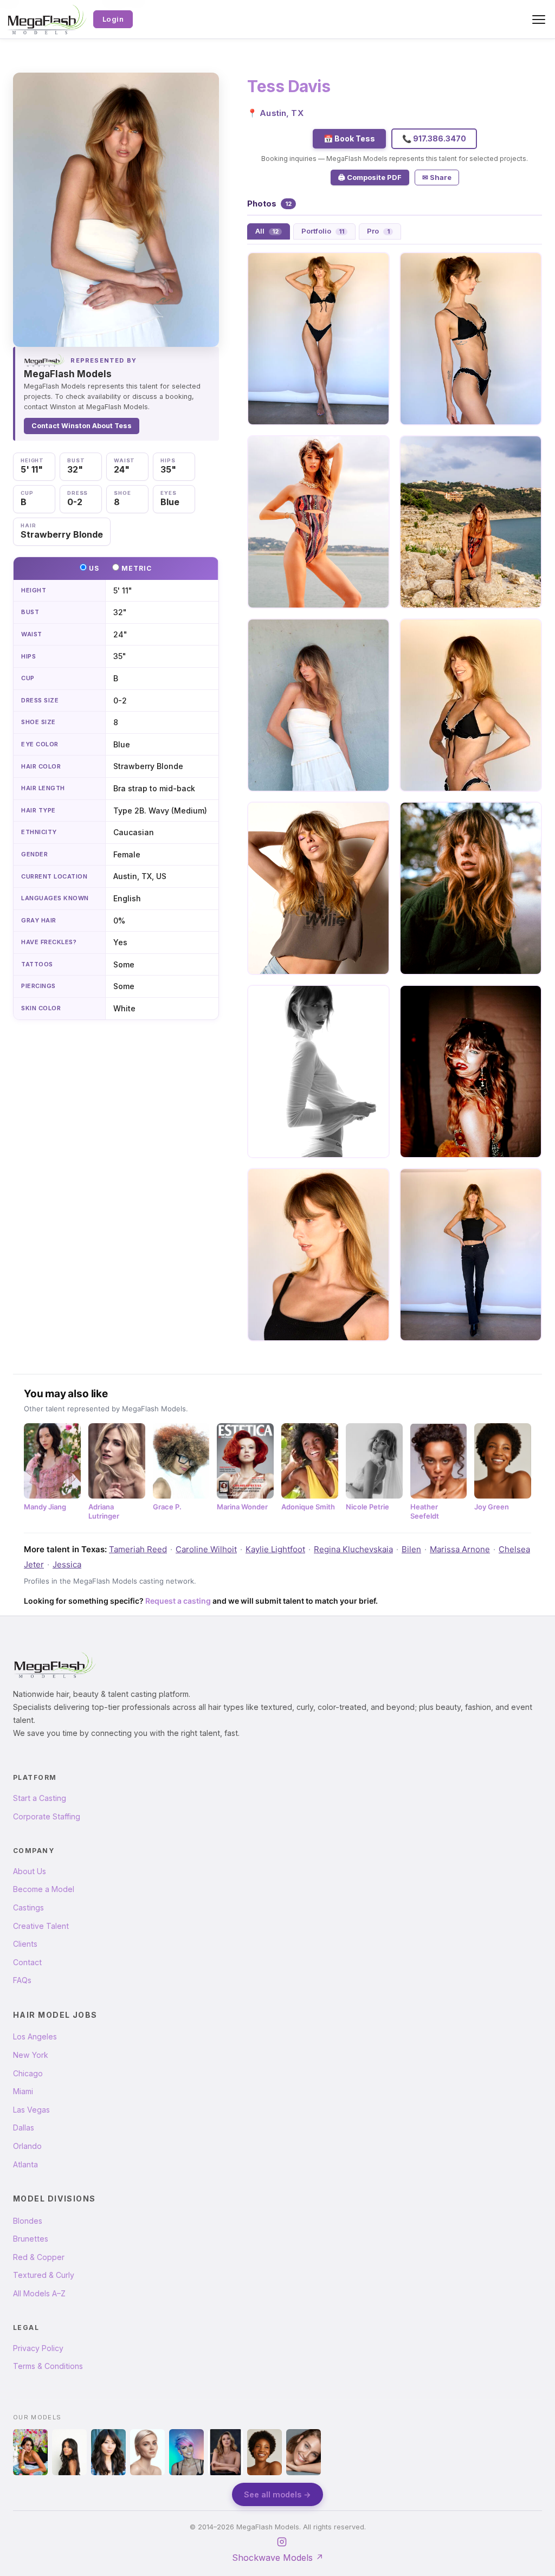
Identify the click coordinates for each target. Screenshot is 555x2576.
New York (31, 2055)
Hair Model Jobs (55, 2015)
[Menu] (539, 20)
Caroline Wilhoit (206, 1549)
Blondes (28, 2221)
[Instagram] (282, 2542)
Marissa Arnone (460, 1549)
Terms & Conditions (48, 2366)
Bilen (411, 1549)
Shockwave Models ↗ (278, 2558)
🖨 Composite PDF (370, 177)
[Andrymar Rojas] (69, 2452)
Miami (23, 2091)
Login (113, 19)
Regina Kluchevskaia (353, 1549)
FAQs (22, 1980)
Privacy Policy (38, 2348)
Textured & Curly (44, 2275)
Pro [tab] (378, 231)
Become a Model (44, 1889)
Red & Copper (39, 2257)
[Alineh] (186, 2452)
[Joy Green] (264, 2452)
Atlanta (25, 2164)
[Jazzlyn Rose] (30, 2452)
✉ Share (437, 177)
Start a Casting (40, 1798)
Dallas (24, 2128)
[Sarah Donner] (304, 2452)
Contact (27, 1962)
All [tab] (267, 231)
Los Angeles (35, 2036)
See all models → (277, 2494)
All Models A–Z (39, 2293)
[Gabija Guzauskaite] (147, 2452)
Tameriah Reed (138, 1549)
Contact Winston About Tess (82, 426)
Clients (25, 1944)
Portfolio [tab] (323, 231)
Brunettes (31, 2239)
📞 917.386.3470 (434, 138)
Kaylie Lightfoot (275, 1549)
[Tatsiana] (225, 2452)
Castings (28, 1907)
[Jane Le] (108, 2452)
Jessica (67, 1564)
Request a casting (178, 1601)
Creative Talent (41, 1926)
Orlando (27, 2146)
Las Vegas (31, 2110)
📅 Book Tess (349, 138)
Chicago (28, 2073)
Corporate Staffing (47, 1816)
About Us (30, 1871)
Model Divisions (54, 2199)
